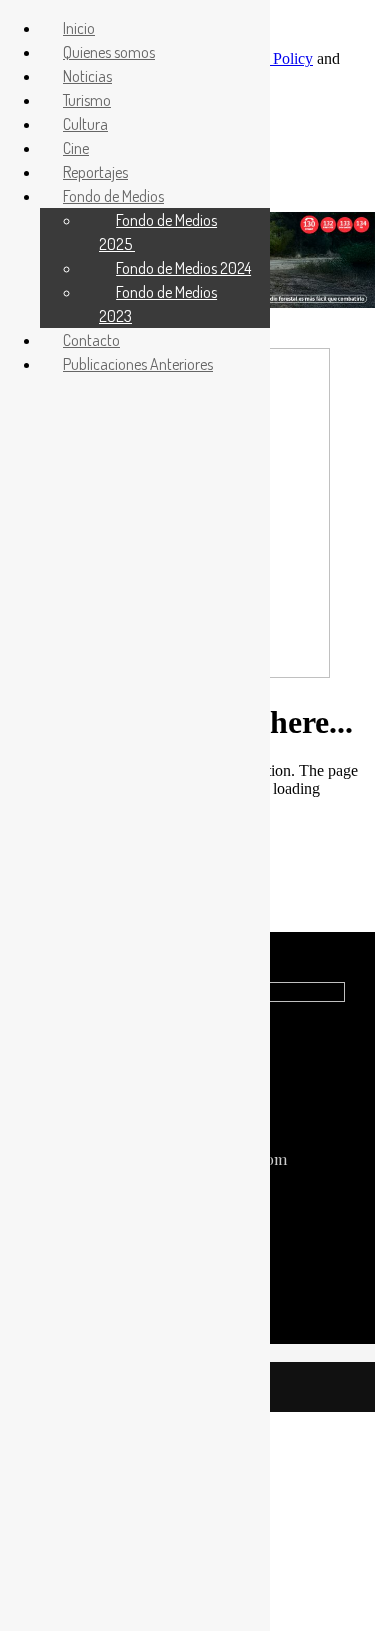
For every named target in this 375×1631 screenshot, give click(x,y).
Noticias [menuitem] (87, 76)
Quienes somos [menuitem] (109, 52)
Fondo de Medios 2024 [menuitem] (183, 268)
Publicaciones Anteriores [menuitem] (138, 364)
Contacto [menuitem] (91, 340)
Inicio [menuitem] (79, 28)
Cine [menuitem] (76, 148)
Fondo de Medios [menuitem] (113, 196)
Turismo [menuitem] (87, 100)
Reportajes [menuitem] (95, 172)
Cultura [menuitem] (85, 124)
